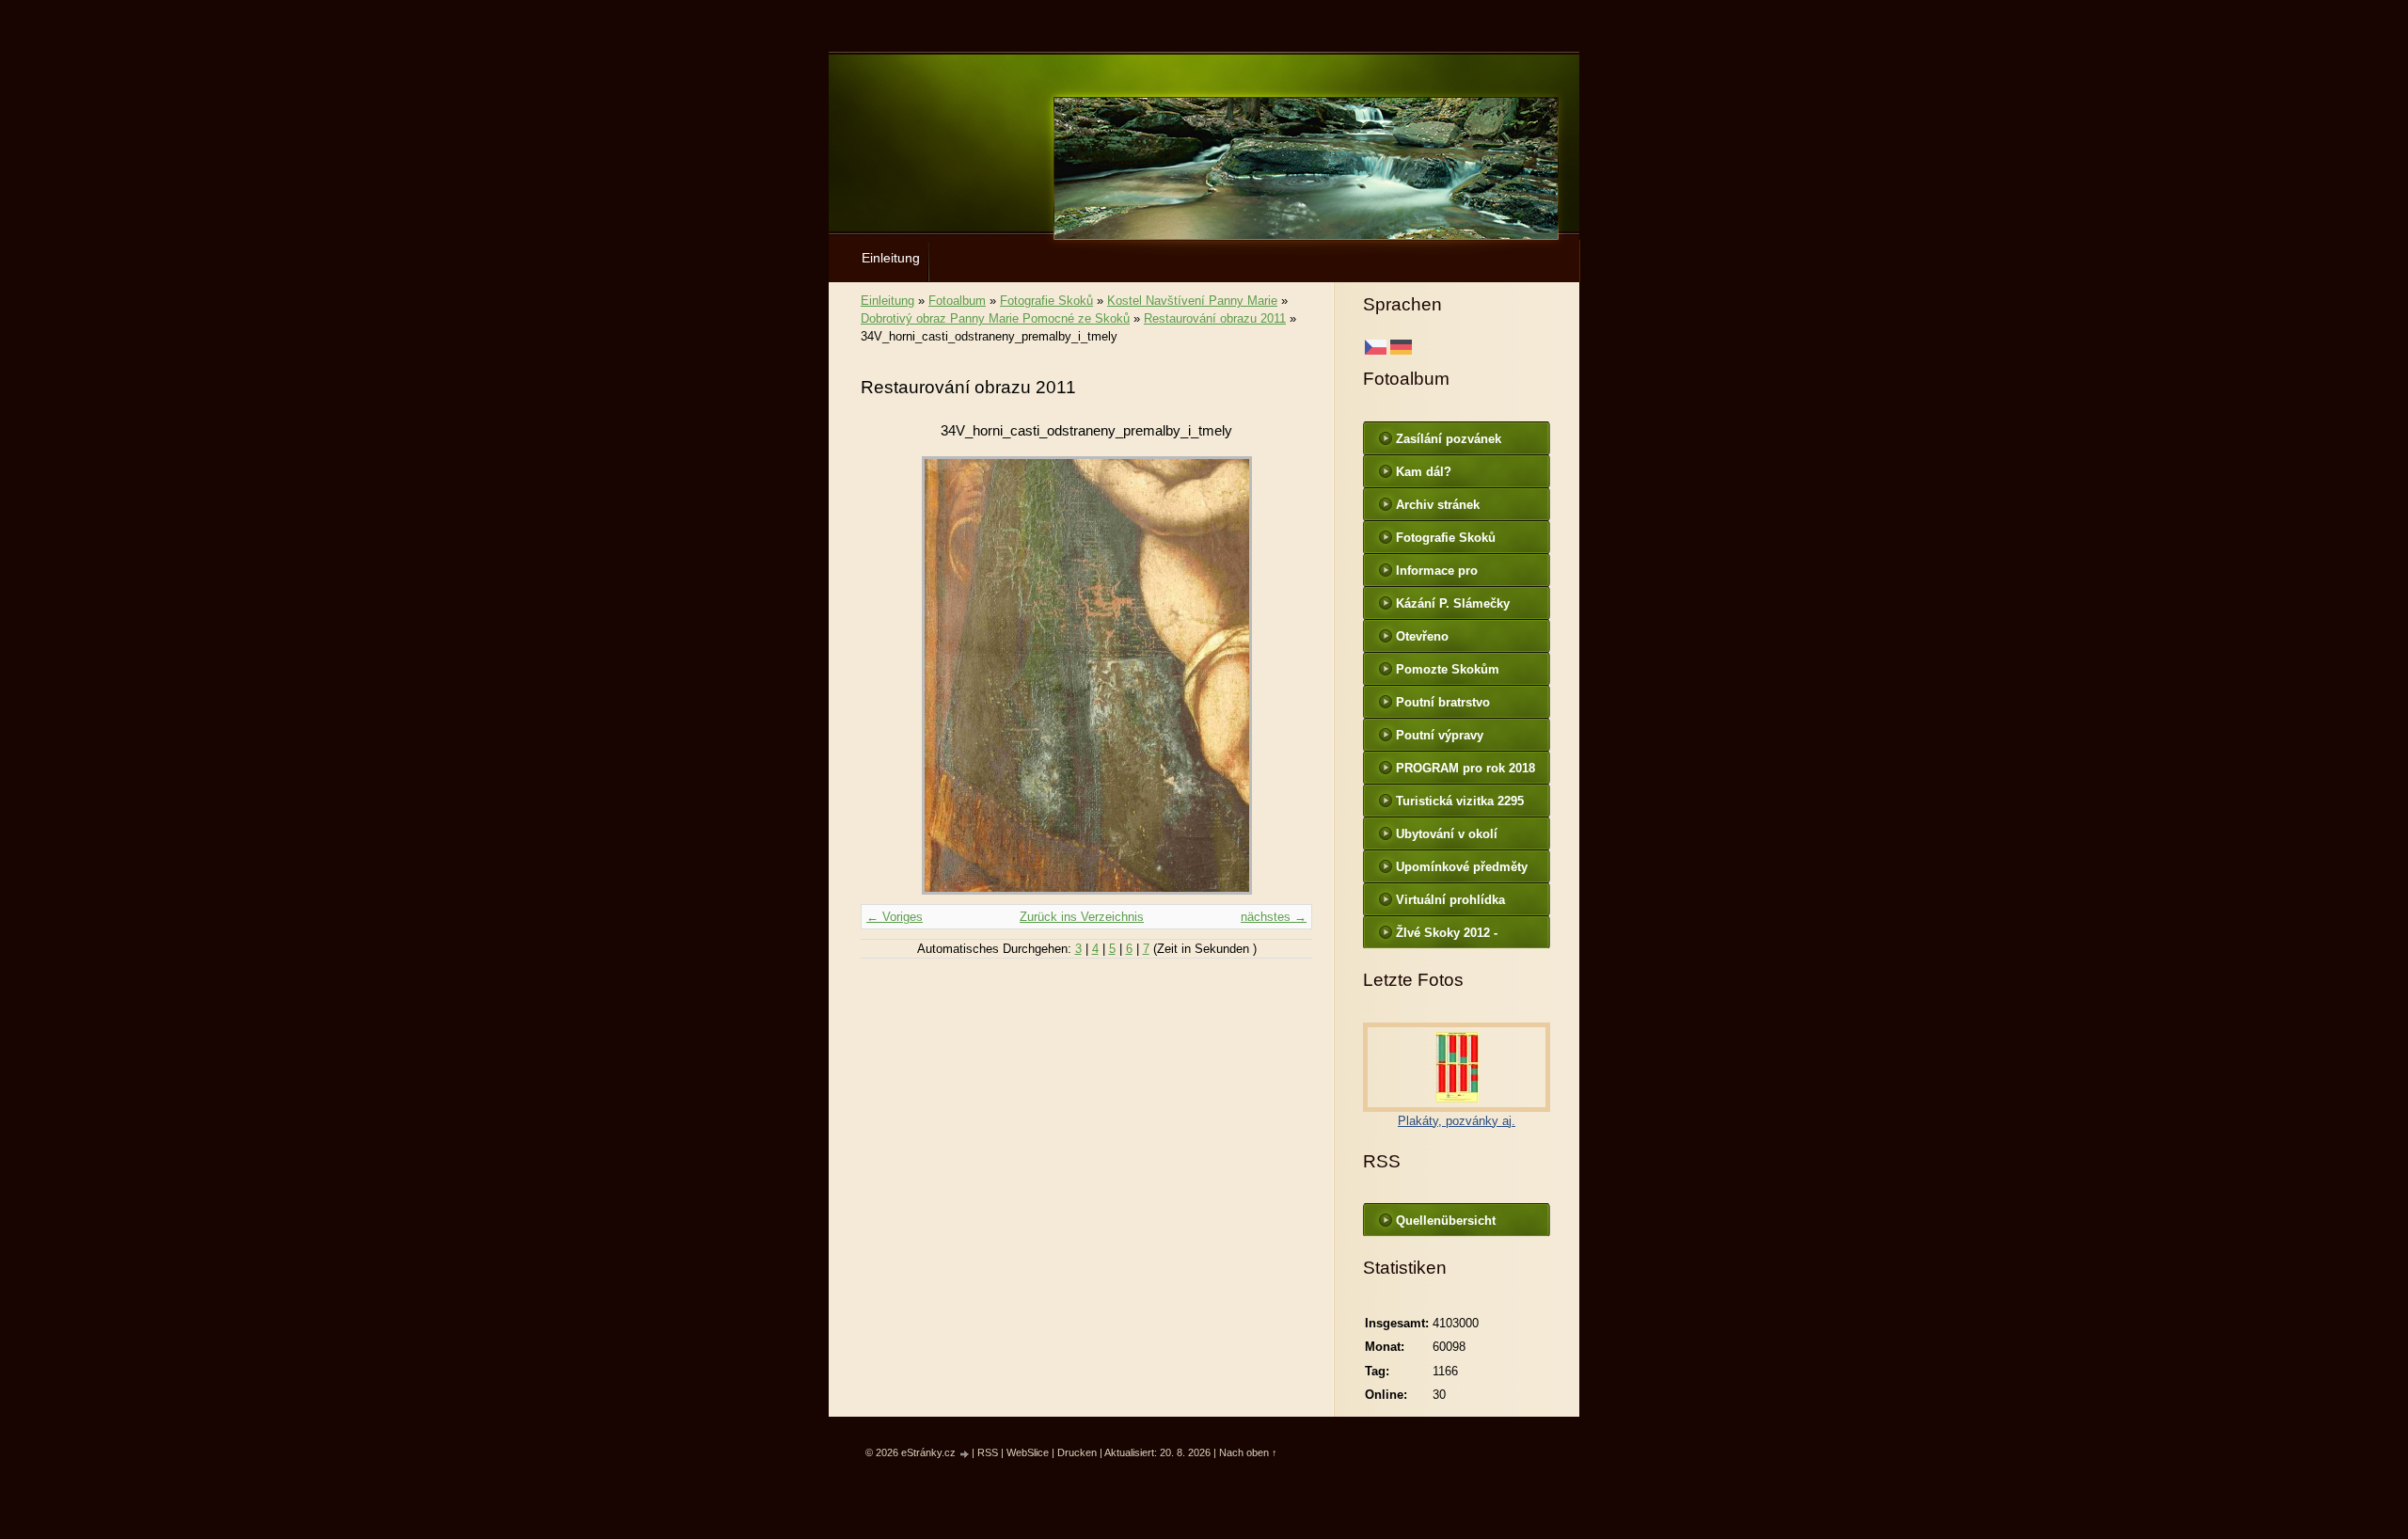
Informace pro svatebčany (1437, 575)
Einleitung (891, 258)
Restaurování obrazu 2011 (1215, 318)
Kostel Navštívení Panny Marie (1192, 301)
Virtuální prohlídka (1450, 900)
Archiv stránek (1438, 505)
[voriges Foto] (891, 675)
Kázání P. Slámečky (1453, 603)
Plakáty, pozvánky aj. (1457, 1121)
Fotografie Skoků (1046, 301)
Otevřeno (1422, 636)
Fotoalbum (957, 301)
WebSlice (1028, 1452)
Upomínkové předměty (1462, 867)
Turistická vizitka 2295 (1460, 801)
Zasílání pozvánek (1449, 439)
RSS (988, 1452)
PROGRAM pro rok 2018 (1465, 768)
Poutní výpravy (1440, 735)
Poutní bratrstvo (1443, 702)
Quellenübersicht (1446, 1221)
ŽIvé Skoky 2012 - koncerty (1447, 937)
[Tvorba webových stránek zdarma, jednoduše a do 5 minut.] (965, 1454)
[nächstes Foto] (1282, 675)
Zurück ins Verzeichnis (1082, 917)
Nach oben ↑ (1248, 1452)
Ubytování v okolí (1447, 834)
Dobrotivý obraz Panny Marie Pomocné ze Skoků (995, 318)
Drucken (1077, 1452)
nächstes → (1274, 917)
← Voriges (895, 917)
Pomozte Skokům (1448, 669)
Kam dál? (1424, 472)
